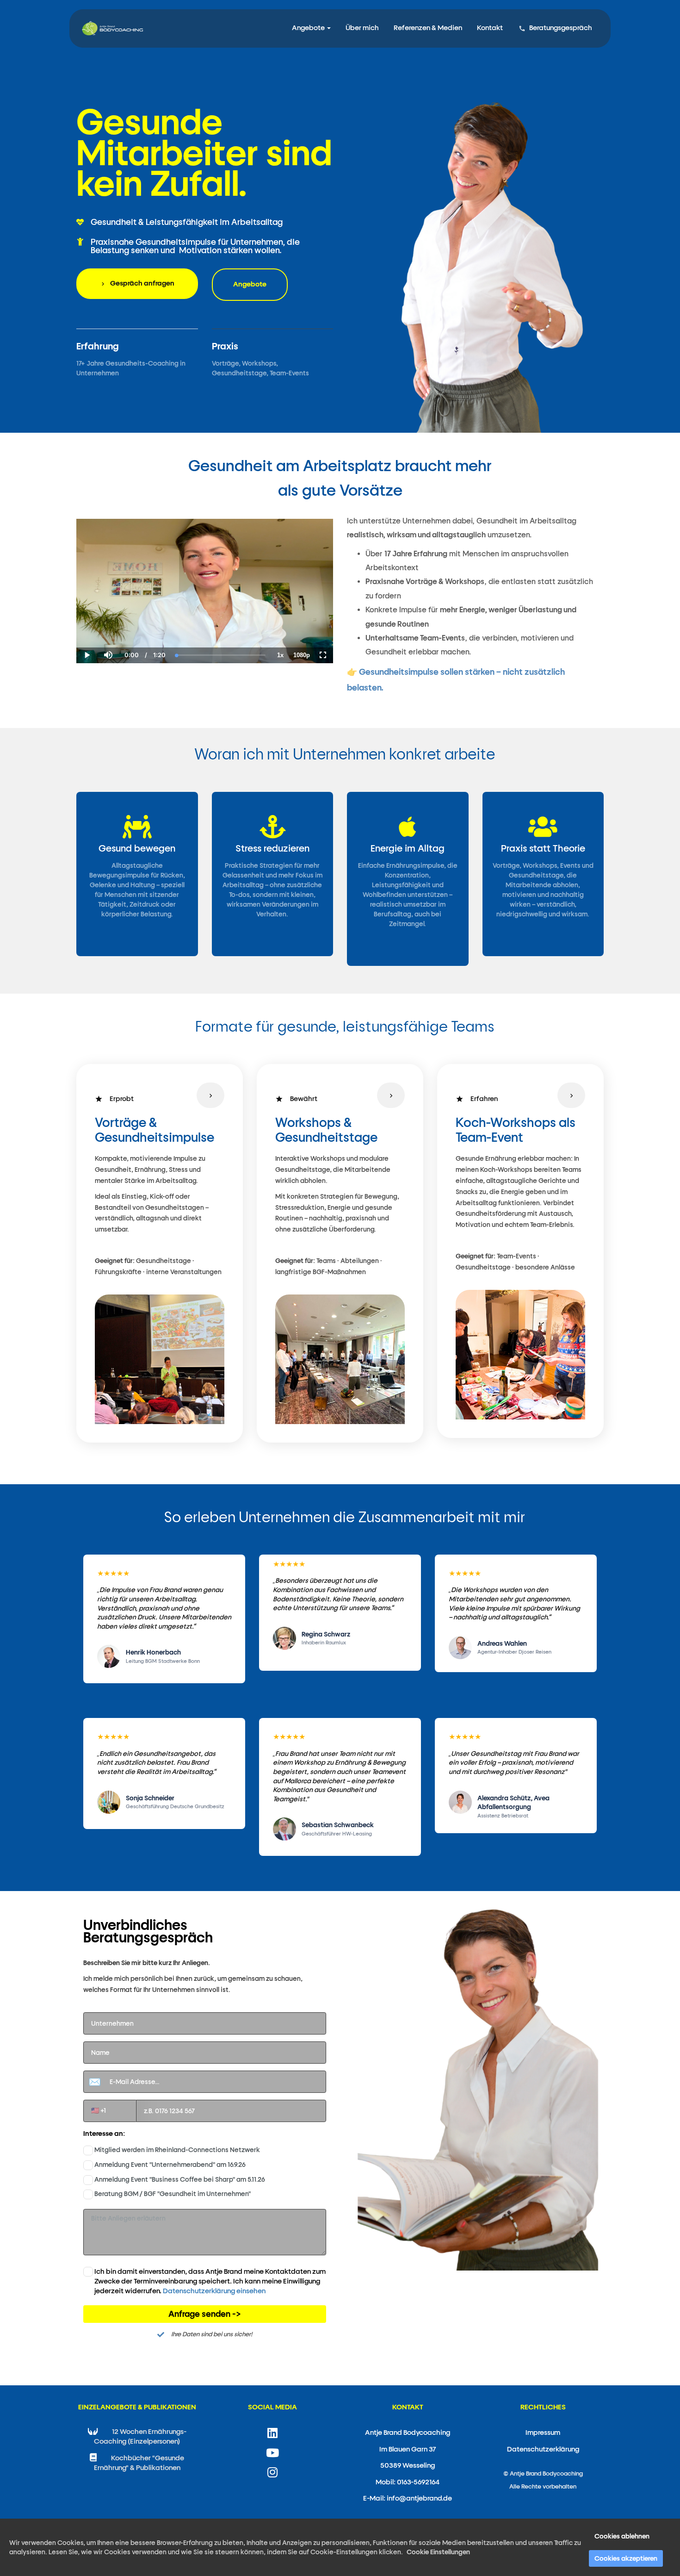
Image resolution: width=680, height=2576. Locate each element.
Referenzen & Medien (428, 28)
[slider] (108, 623)
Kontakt (490, 28)
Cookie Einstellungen (438, 2552)
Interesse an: (104, 2134)
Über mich (362, 28)
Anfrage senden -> (205, 2314)
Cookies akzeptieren (626, 2558)
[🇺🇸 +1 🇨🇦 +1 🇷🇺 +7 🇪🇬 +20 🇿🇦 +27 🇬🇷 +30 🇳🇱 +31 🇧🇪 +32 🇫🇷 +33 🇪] (205, 2111)
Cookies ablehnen (622, 2536)
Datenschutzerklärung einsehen (214, 2291)
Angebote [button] (309, 28)
